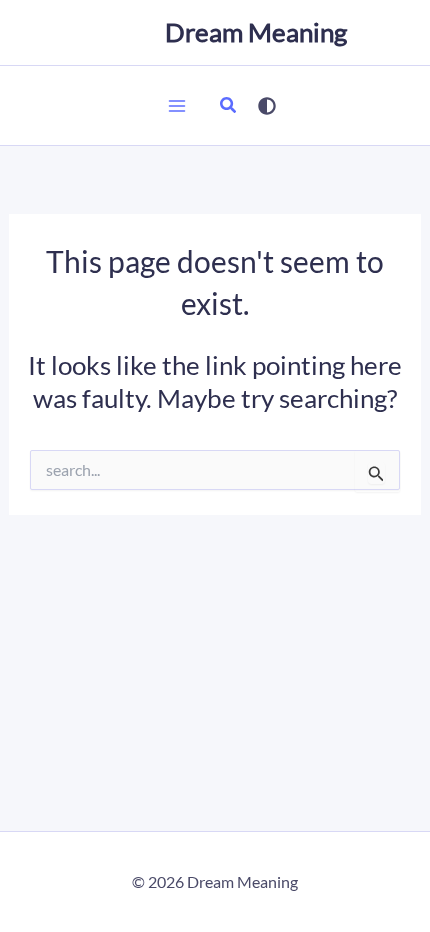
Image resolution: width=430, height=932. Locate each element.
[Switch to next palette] (267, 106)
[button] (229, 107)
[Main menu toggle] (177, 106)
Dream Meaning (256, 32)
